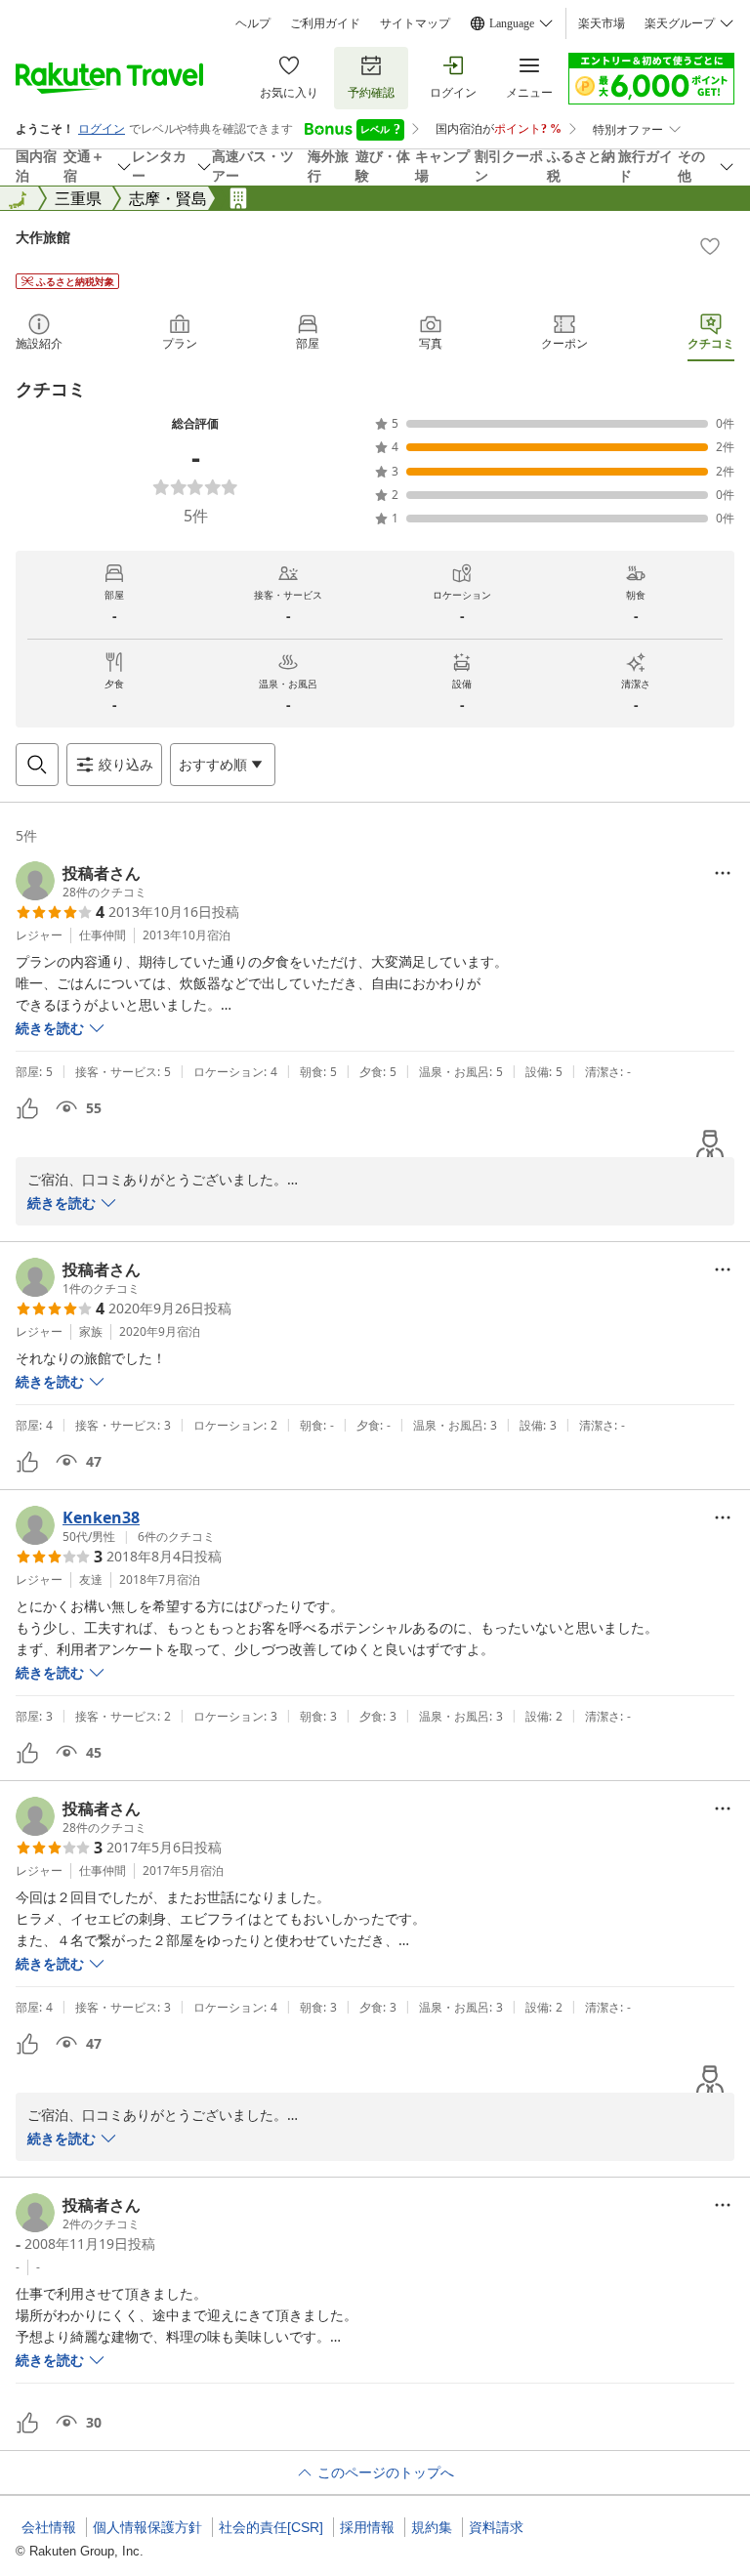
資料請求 (496, 2527)
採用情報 (367, 2527)
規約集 (432, 2527)
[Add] (710, 246)
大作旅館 (43, 237)
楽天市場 (602, 23)
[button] (81, 881)
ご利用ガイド (325, 23)
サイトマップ (415, 23)
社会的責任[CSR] (271, 2527)
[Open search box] (37, 765)
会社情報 (49, 2527)
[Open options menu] (723, 873)
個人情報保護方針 (147, 2527)
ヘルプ (253, 23)
